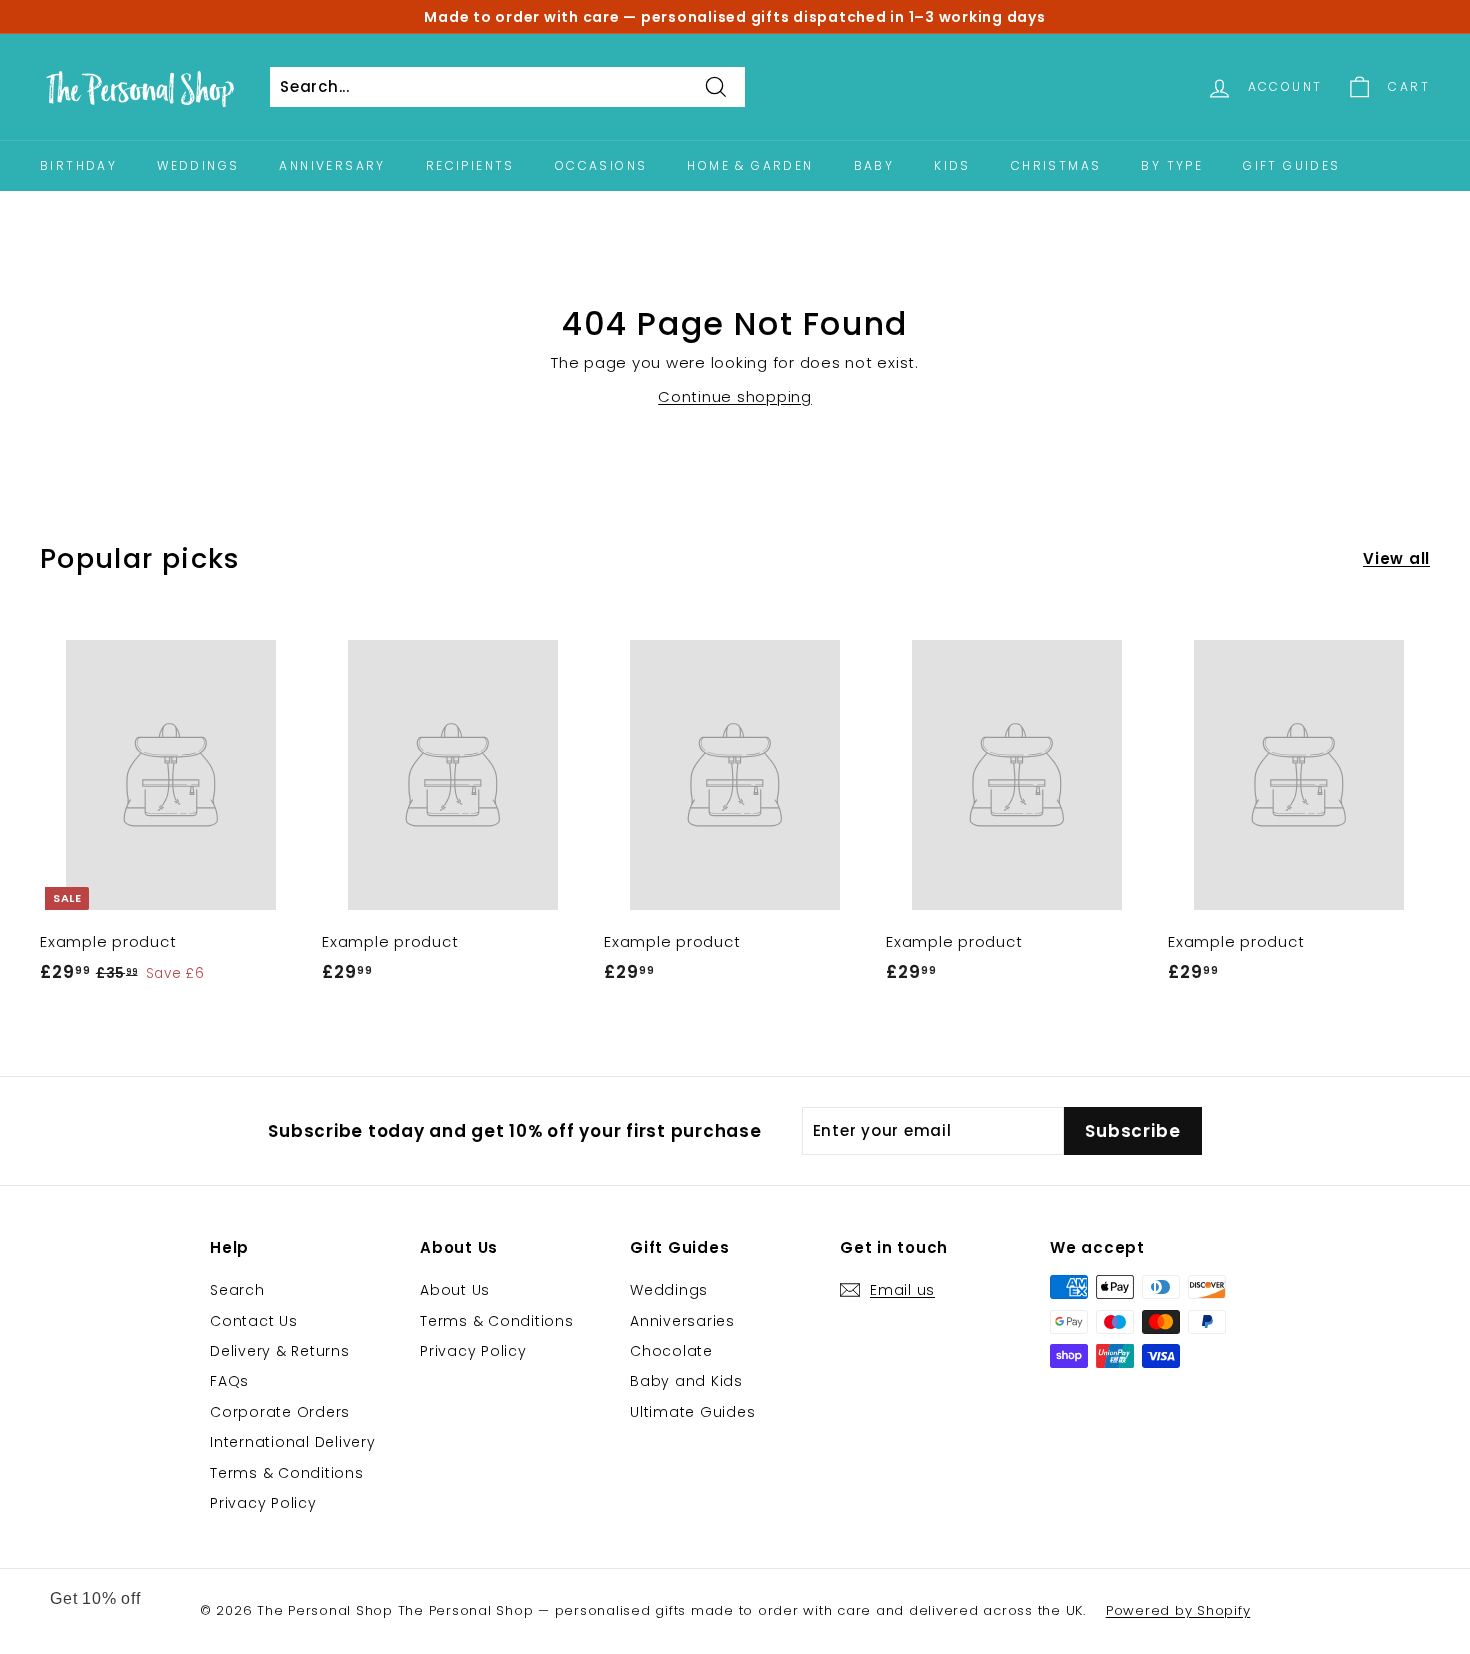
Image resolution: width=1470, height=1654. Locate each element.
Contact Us (254, 1321)
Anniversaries (682, 1321)
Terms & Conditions (287, 1473)
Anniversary (332, 165)
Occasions (601, 165)
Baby (874, 165)
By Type (1172, 165)
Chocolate (671, 1351)
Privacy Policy (263, 1503)
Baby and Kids (686, 1381)
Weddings (198, 165)
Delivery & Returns (280, 1351)
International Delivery (293, 1442)
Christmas (1056, 165)
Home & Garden (750, 165)
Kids (952, 165)
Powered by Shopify (1178, 1610)
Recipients (470, 165)
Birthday (78, 165)
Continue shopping (735, 396)
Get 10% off (95, 1598)
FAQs (229, 1381)
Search (237, 1290)
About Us (455, 1290)
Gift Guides (1291, 165)
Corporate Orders (280, 1412)
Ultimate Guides (692, 1412)
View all (1396, 558)
